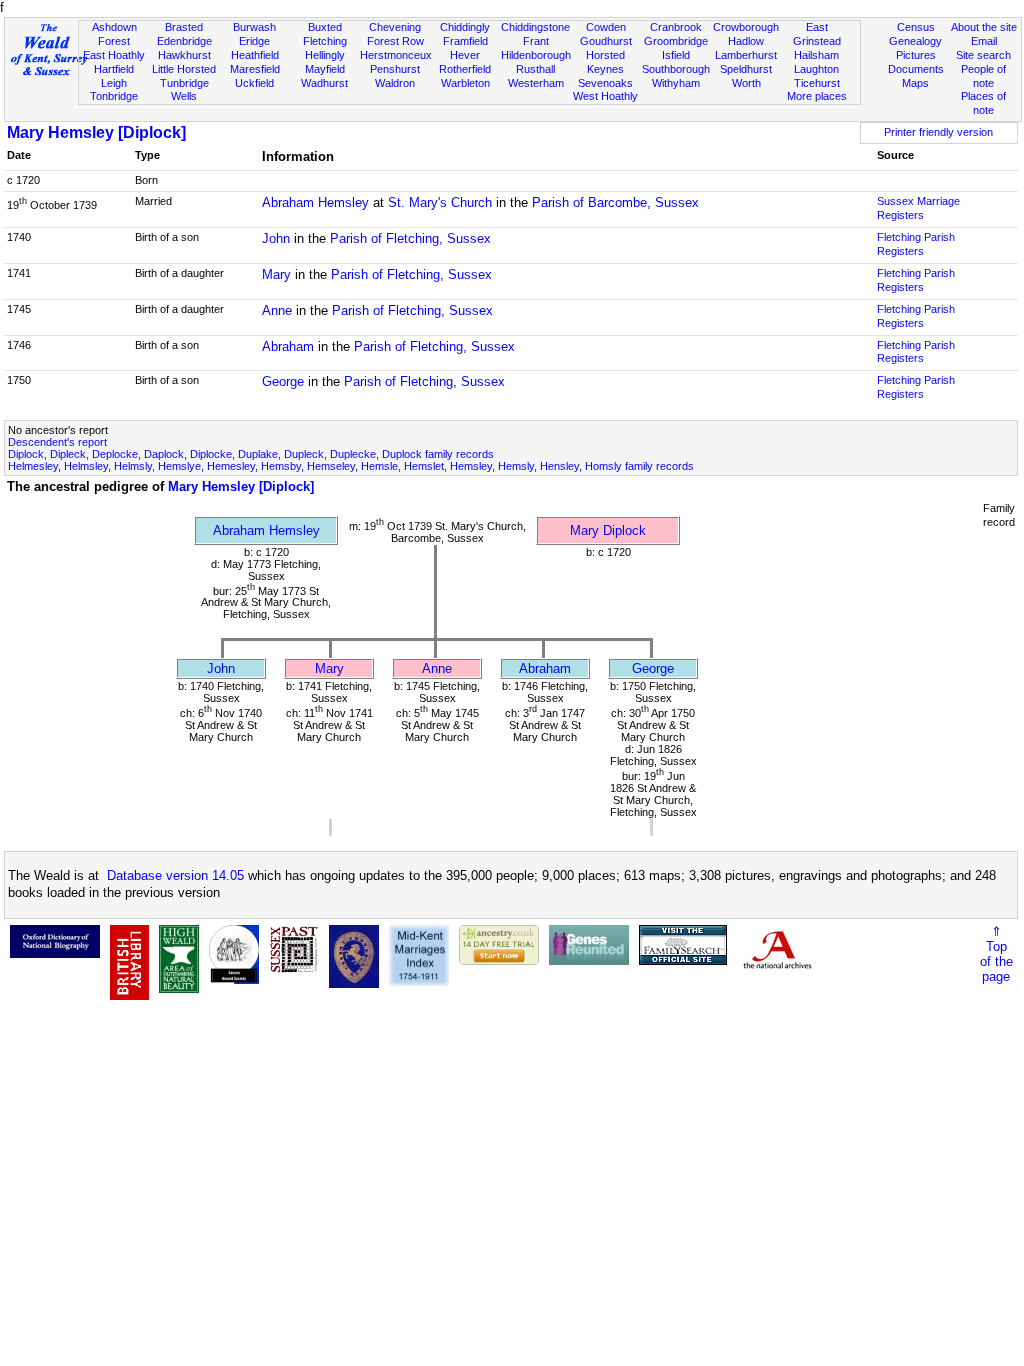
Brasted (184, 27)
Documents (916, 69)
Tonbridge (114, 96)
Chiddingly (465, 27)
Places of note (983, 103)
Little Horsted (184, 69)
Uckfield (254, 83)
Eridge (254, 41)
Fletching (325, 41)
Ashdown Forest (114, 34)
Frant (536, 41)
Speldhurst (746, 69)
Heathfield (255, 55)
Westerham (536, 83)
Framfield (465, 41)
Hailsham (816, 55)
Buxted (325, 27)
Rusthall (535, 69)
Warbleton (465, 83)
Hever (465, 55)
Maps (915, 83)
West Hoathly (605, 96)
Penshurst (395, 69)
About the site (984, 27)
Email (984, 41)
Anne (277, 310)
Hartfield (114, 69)
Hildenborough (536, 55)
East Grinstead (817, 34)
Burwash (254, 27)
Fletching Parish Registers (916, 244)
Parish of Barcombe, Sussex (615, 202)
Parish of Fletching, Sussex (410, 238)
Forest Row (395, 41)
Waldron (395, 83)
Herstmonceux (396, 55)
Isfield (676, 55)
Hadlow (746, 41)
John (276, 238)
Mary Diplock (608, 530)
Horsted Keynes (605, 62)
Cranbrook (676, 27)
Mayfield (325, 69)
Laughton (816, 69)
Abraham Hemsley (315, 202)
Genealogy (915, 41)
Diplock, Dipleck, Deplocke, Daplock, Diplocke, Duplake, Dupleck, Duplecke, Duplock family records (251, 454)
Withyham (676, 83)
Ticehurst (817, 83)
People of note (983, 76)
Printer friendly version (938, 132)
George (283, 381)
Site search (983, 55)
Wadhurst (324, 83)
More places (817, 96)
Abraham (288, 346)
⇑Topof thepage (996, 954)
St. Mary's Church (440, 202)
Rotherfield (465, 69)
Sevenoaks (605, 83)
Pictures (916, 55)
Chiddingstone (535, 27)
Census (916, 27)
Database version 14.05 (175, 875)
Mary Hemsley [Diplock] (96, 132)
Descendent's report (57, 442)
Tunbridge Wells (184, 90)
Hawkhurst (184, 55)
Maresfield (255, 69)
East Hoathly (114, 55)
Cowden (606, 27)
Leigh (114, 83)
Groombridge (676, 41)
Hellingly (325, 55)
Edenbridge (184, 41)
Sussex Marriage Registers (918, 208)
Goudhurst (606, 41)
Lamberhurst (746, 55)
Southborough (676, 69)
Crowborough (746, 27)
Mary (276, 274)
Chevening (395, 27)
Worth (746, 83)
